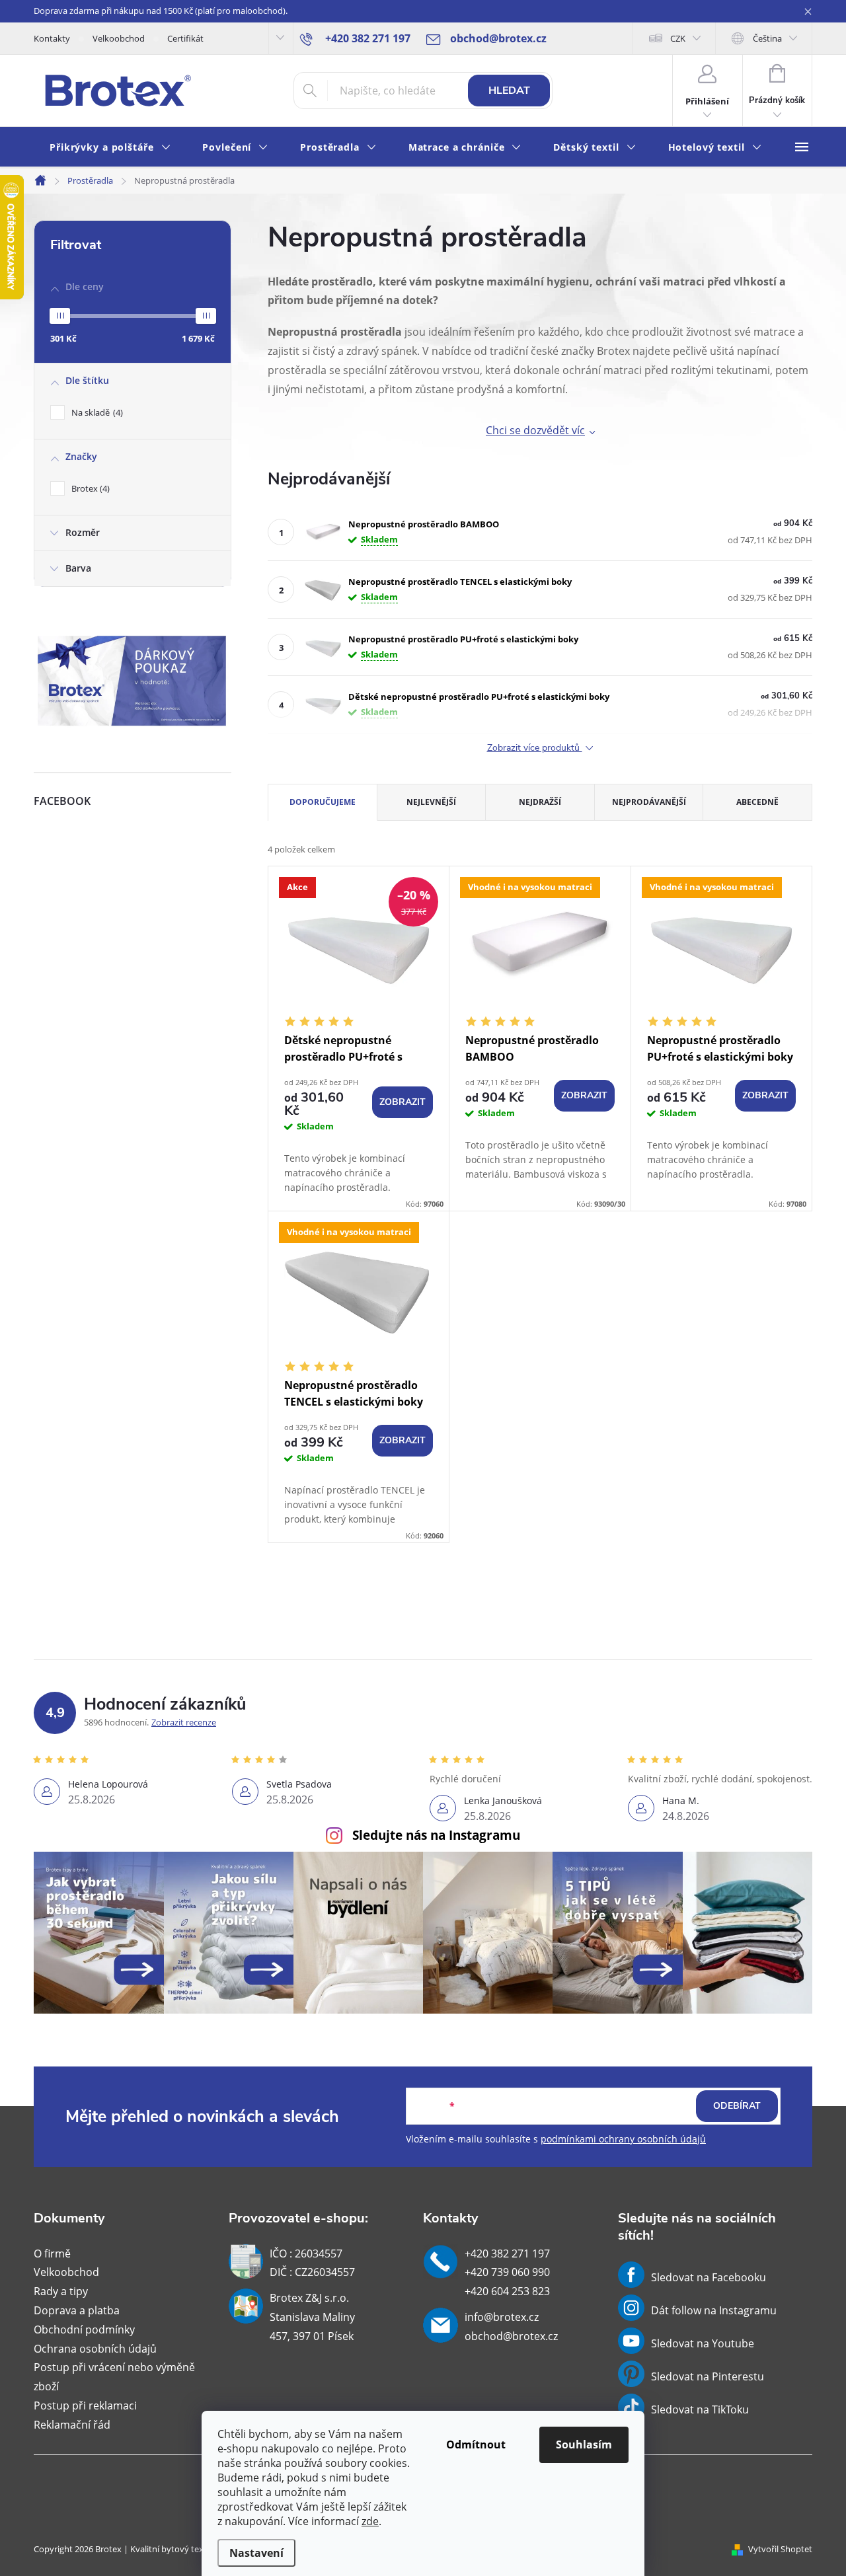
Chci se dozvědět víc (535, 430)
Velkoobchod (119, 38)
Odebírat (737, 2106)
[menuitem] (110, 148)
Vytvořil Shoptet (780, 2549)
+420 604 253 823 (507, 2291)
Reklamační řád (72, 2425)
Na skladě (96, 412)
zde (370, 2521)
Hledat (509, 91)
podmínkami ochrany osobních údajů (623, 2139)
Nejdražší (540, 802)
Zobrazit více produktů (535, 748)
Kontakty (52, 38)
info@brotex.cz (502, 2317)
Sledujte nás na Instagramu (436, 1835)
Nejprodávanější (649, 802)
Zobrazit (403, 1102)
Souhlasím (584, 2444)
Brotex (89, 488)
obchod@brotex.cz (511, 2336)
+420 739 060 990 (507, 2272)
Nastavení (256, 2553)
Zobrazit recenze (184, 1722)
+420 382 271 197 (507, 2254)
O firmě (52, 2254)
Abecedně (757, 802)
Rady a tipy (61, 2291)
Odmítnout (476, 2444)
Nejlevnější (431, 802)
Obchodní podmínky (84, 2330)
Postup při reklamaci (85, 2406)
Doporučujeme (323, 802)
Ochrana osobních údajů (95, 2349)
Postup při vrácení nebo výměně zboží (114, 2377)
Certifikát (185, 38)
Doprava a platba (77, 2310)
